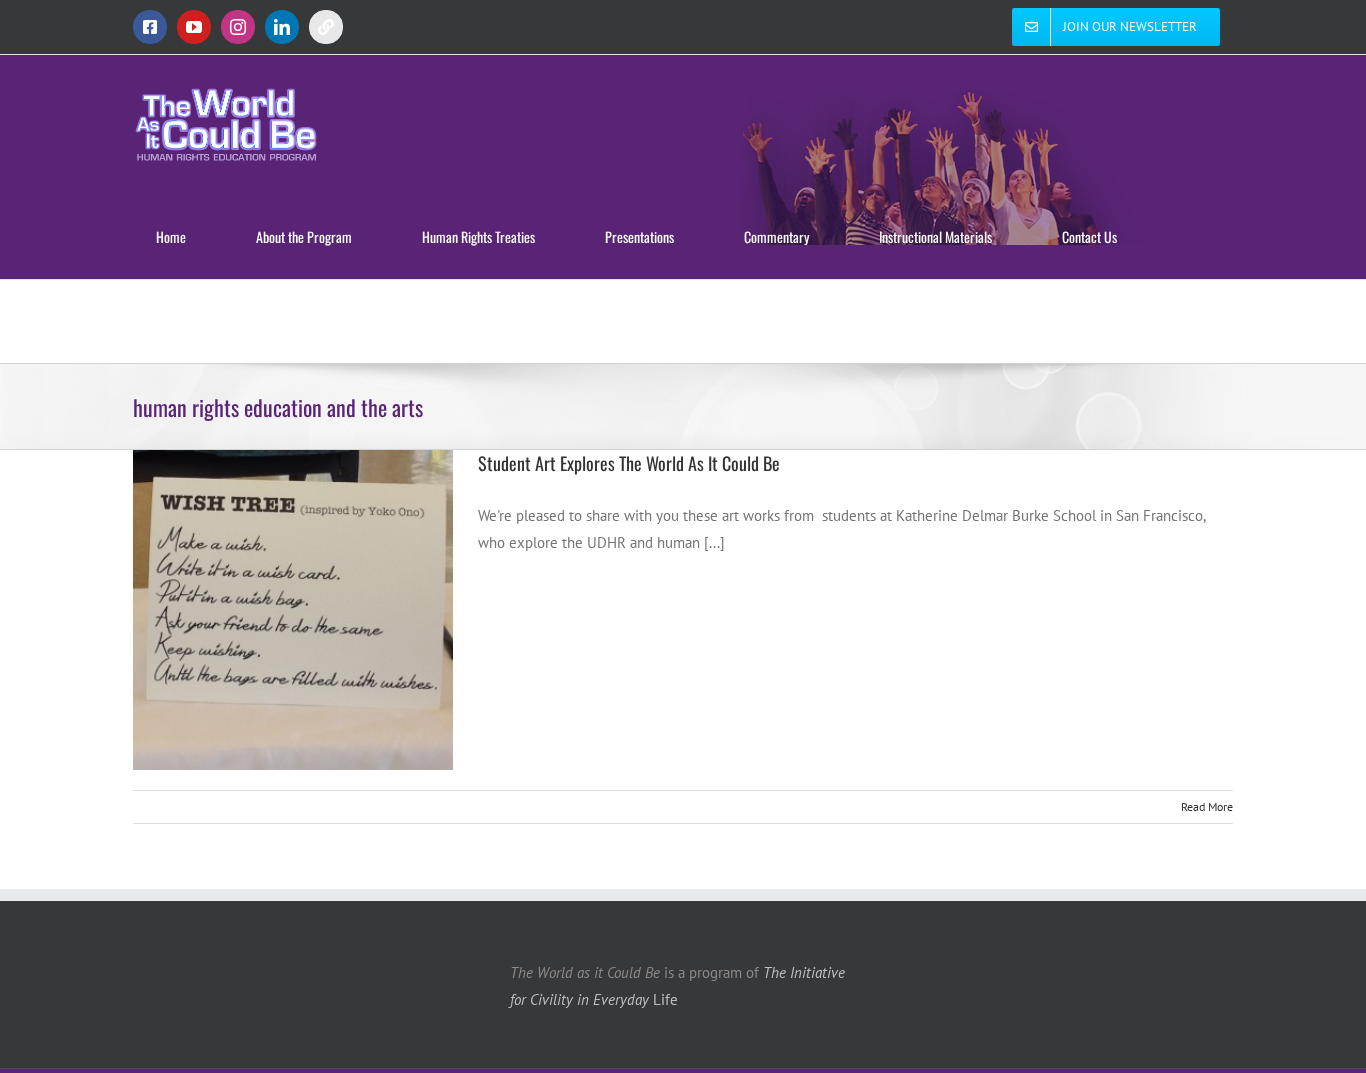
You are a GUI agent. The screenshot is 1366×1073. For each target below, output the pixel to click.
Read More (1207, 806)
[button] (285, 321)
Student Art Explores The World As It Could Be (629, 463)
